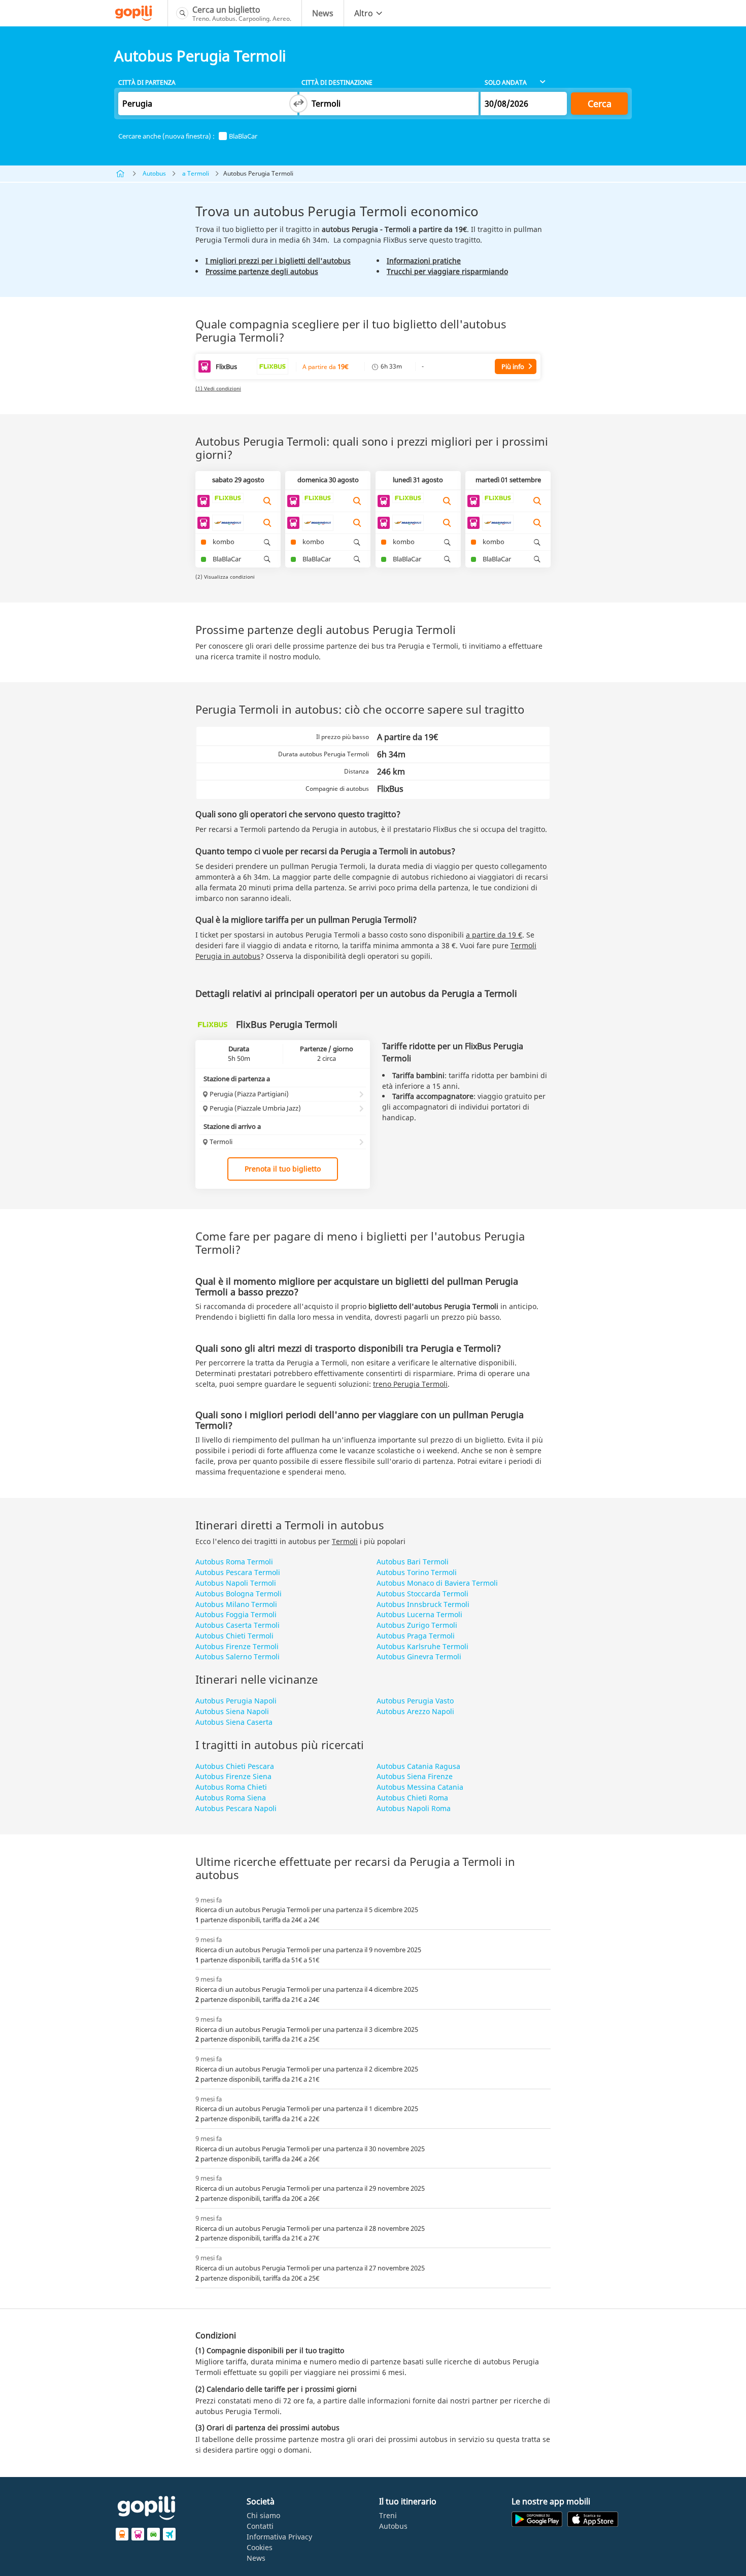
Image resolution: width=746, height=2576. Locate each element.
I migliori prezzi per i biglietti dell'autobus (278, 261)
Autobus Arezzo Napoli (415, 1711)
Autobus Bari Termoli (413, 1562)
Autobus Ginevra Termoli (419, 1657)
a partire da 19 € (494, 935)
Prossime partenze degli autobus (262, 271)
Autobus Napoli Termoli (236, 1583)
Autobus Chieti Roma (412, 1798)
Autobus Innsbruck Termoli (423, 1604)
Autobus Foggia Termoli (236, 1614)
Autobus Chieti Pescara (235, 1766)
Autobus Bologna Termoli (239, 1594)
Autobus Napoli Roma (414, 1808)
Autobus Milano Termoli (236, 1604)
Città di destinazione (337, 82)
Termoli (345, 1541)
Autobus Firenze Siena (233, 1776)
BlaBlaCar (243, 136)
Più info (513, 366)
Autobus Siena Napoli (232, 1711)
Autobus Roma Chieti (231, 1787)
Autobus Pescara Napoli (236, 1808)
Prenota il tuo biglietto (283, 1169)
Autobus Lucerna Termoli (419, 1614)
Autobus (154, 173)
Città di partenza (147, 82)
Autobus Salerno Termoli (238, 1657)
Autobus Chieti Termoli (234, 1636)
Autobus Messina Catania (420, 1787)
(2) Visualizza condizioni (225, 577)
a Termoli (196, 173)
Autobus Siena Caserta (234, 1722)
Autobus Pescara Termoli (238, 1572)
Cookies (260, 2547)
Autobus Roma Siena (231, 1798)
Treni (388, 2515)
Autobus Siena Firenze (415, 1776)
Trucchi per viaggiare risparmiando (447, 271)
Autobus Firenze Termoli (237, 1646)
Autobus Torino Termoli (417, 1572)
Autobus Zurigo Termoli (417, 1625)
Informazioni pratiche (424, 261)
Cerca (600, 104)
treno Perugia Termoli (410, 1384)
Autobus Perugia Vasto (415, 1701)
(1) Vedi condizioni (218, 388)
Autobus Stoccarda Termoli (422, 1594)
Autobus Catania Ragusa (418, 1766)
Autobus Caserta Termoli (238, 1625)
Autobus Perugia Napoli (236, 1701)
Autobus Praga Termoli (416, 1636)
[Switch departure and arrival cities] (298, 104)
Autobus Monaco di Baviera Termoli (437, 1583)
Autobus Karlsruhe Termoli (422, 1646)
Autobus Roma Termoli (234, 1562)
